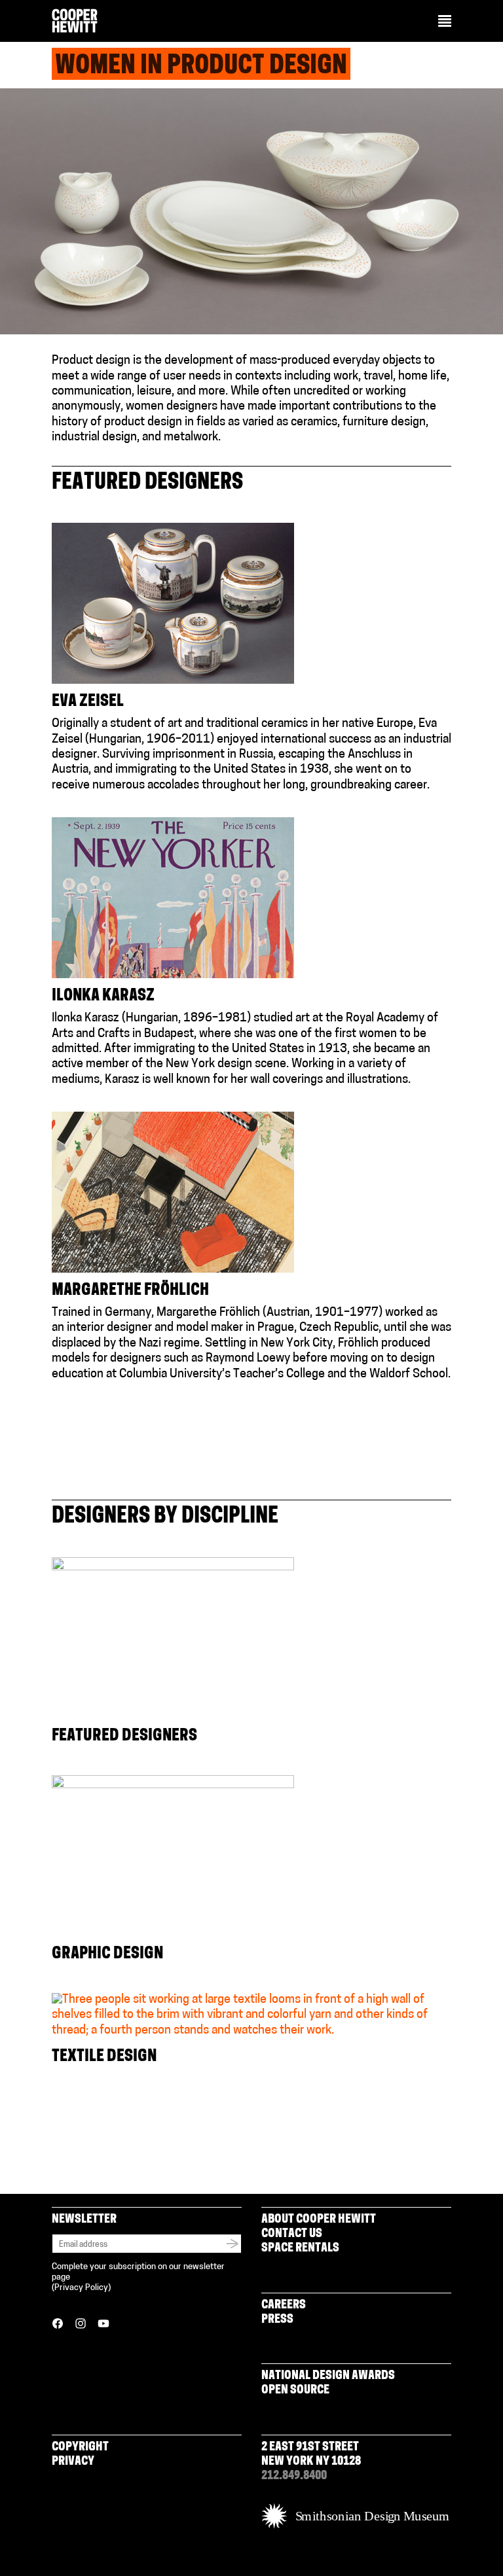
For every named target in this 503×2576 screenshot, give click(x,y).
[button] (445, 22)
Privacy (73, 2462)
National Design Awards (328, 2376)
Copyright (80, 2448)
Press (277, 2320)
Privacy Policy (81, 2288)
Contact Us (292, 2234)
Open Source (295, 2391)
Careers (284, 2306)
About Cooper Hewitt (319, 2220)
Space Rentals (300, 2249)
